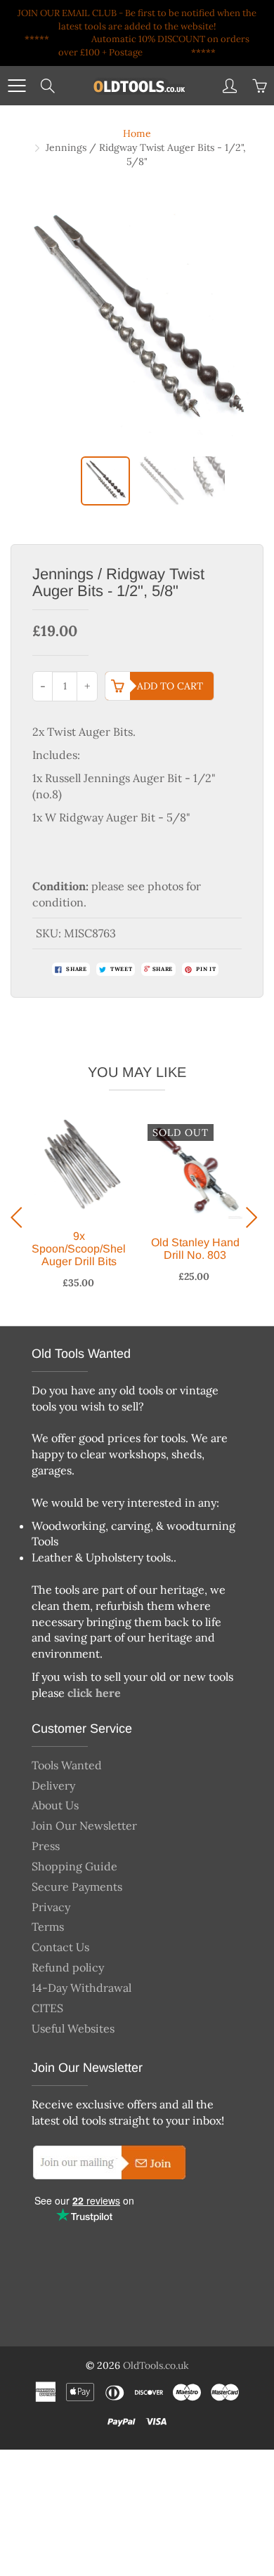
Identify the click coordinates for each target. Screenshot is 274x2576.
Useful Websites (73, 2028)
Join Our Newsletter (84, 1825)
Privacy (51, 1907)
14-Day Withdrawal (81, 1988)
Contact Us (60, 1947)
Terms (48, 1927)
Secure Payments (77, 1887)
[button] (20, 1217)
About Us (55, 1805)
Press (46, 1846)
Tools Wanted (67, 1765)
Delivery (53, 1785)
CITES (47, 2008)
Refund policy (68, 1967)
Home (137, 133)
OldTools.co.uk (156, 2365)
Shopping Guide (74, 1866)
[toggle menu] (17, 86)
